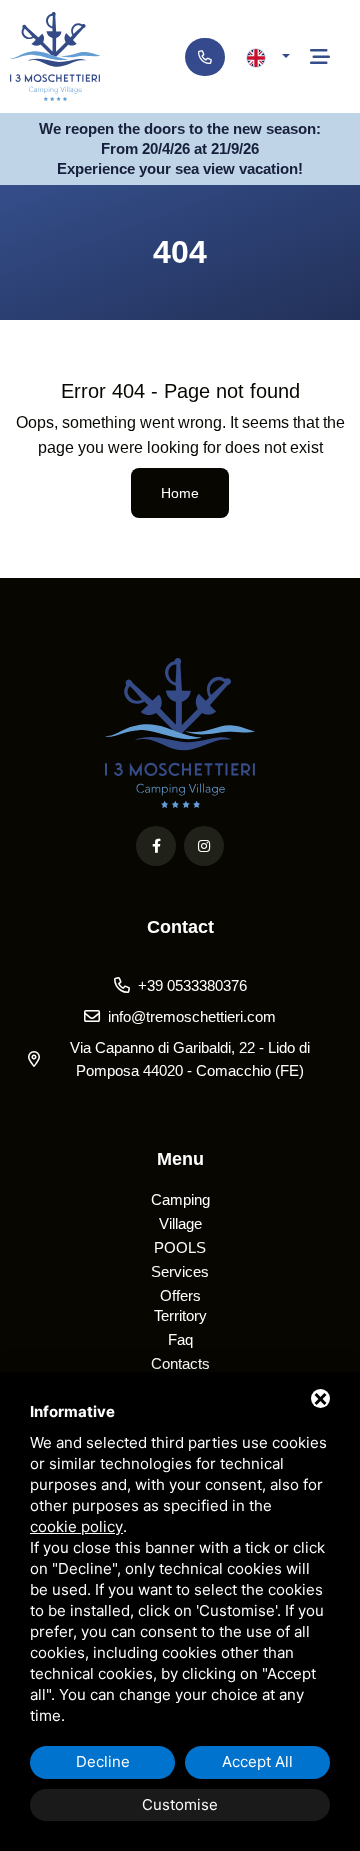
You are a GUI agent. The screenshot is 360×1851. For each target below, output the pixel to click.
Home (180, 493)
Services (180, 1271)
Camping (180, 1199)
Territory (180, 1315)
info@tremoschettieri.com (192, 1016)
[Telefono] (205, 57)
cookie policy (76, 1526)
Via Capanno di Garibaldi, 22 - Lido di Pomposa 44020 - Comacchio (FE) (190, 1059)
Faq (180, 1339)
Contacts (180, 1363)
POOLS (180, 1247)
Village (180, 1223)
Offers (180, 1295)
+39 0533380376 (192, 985)
